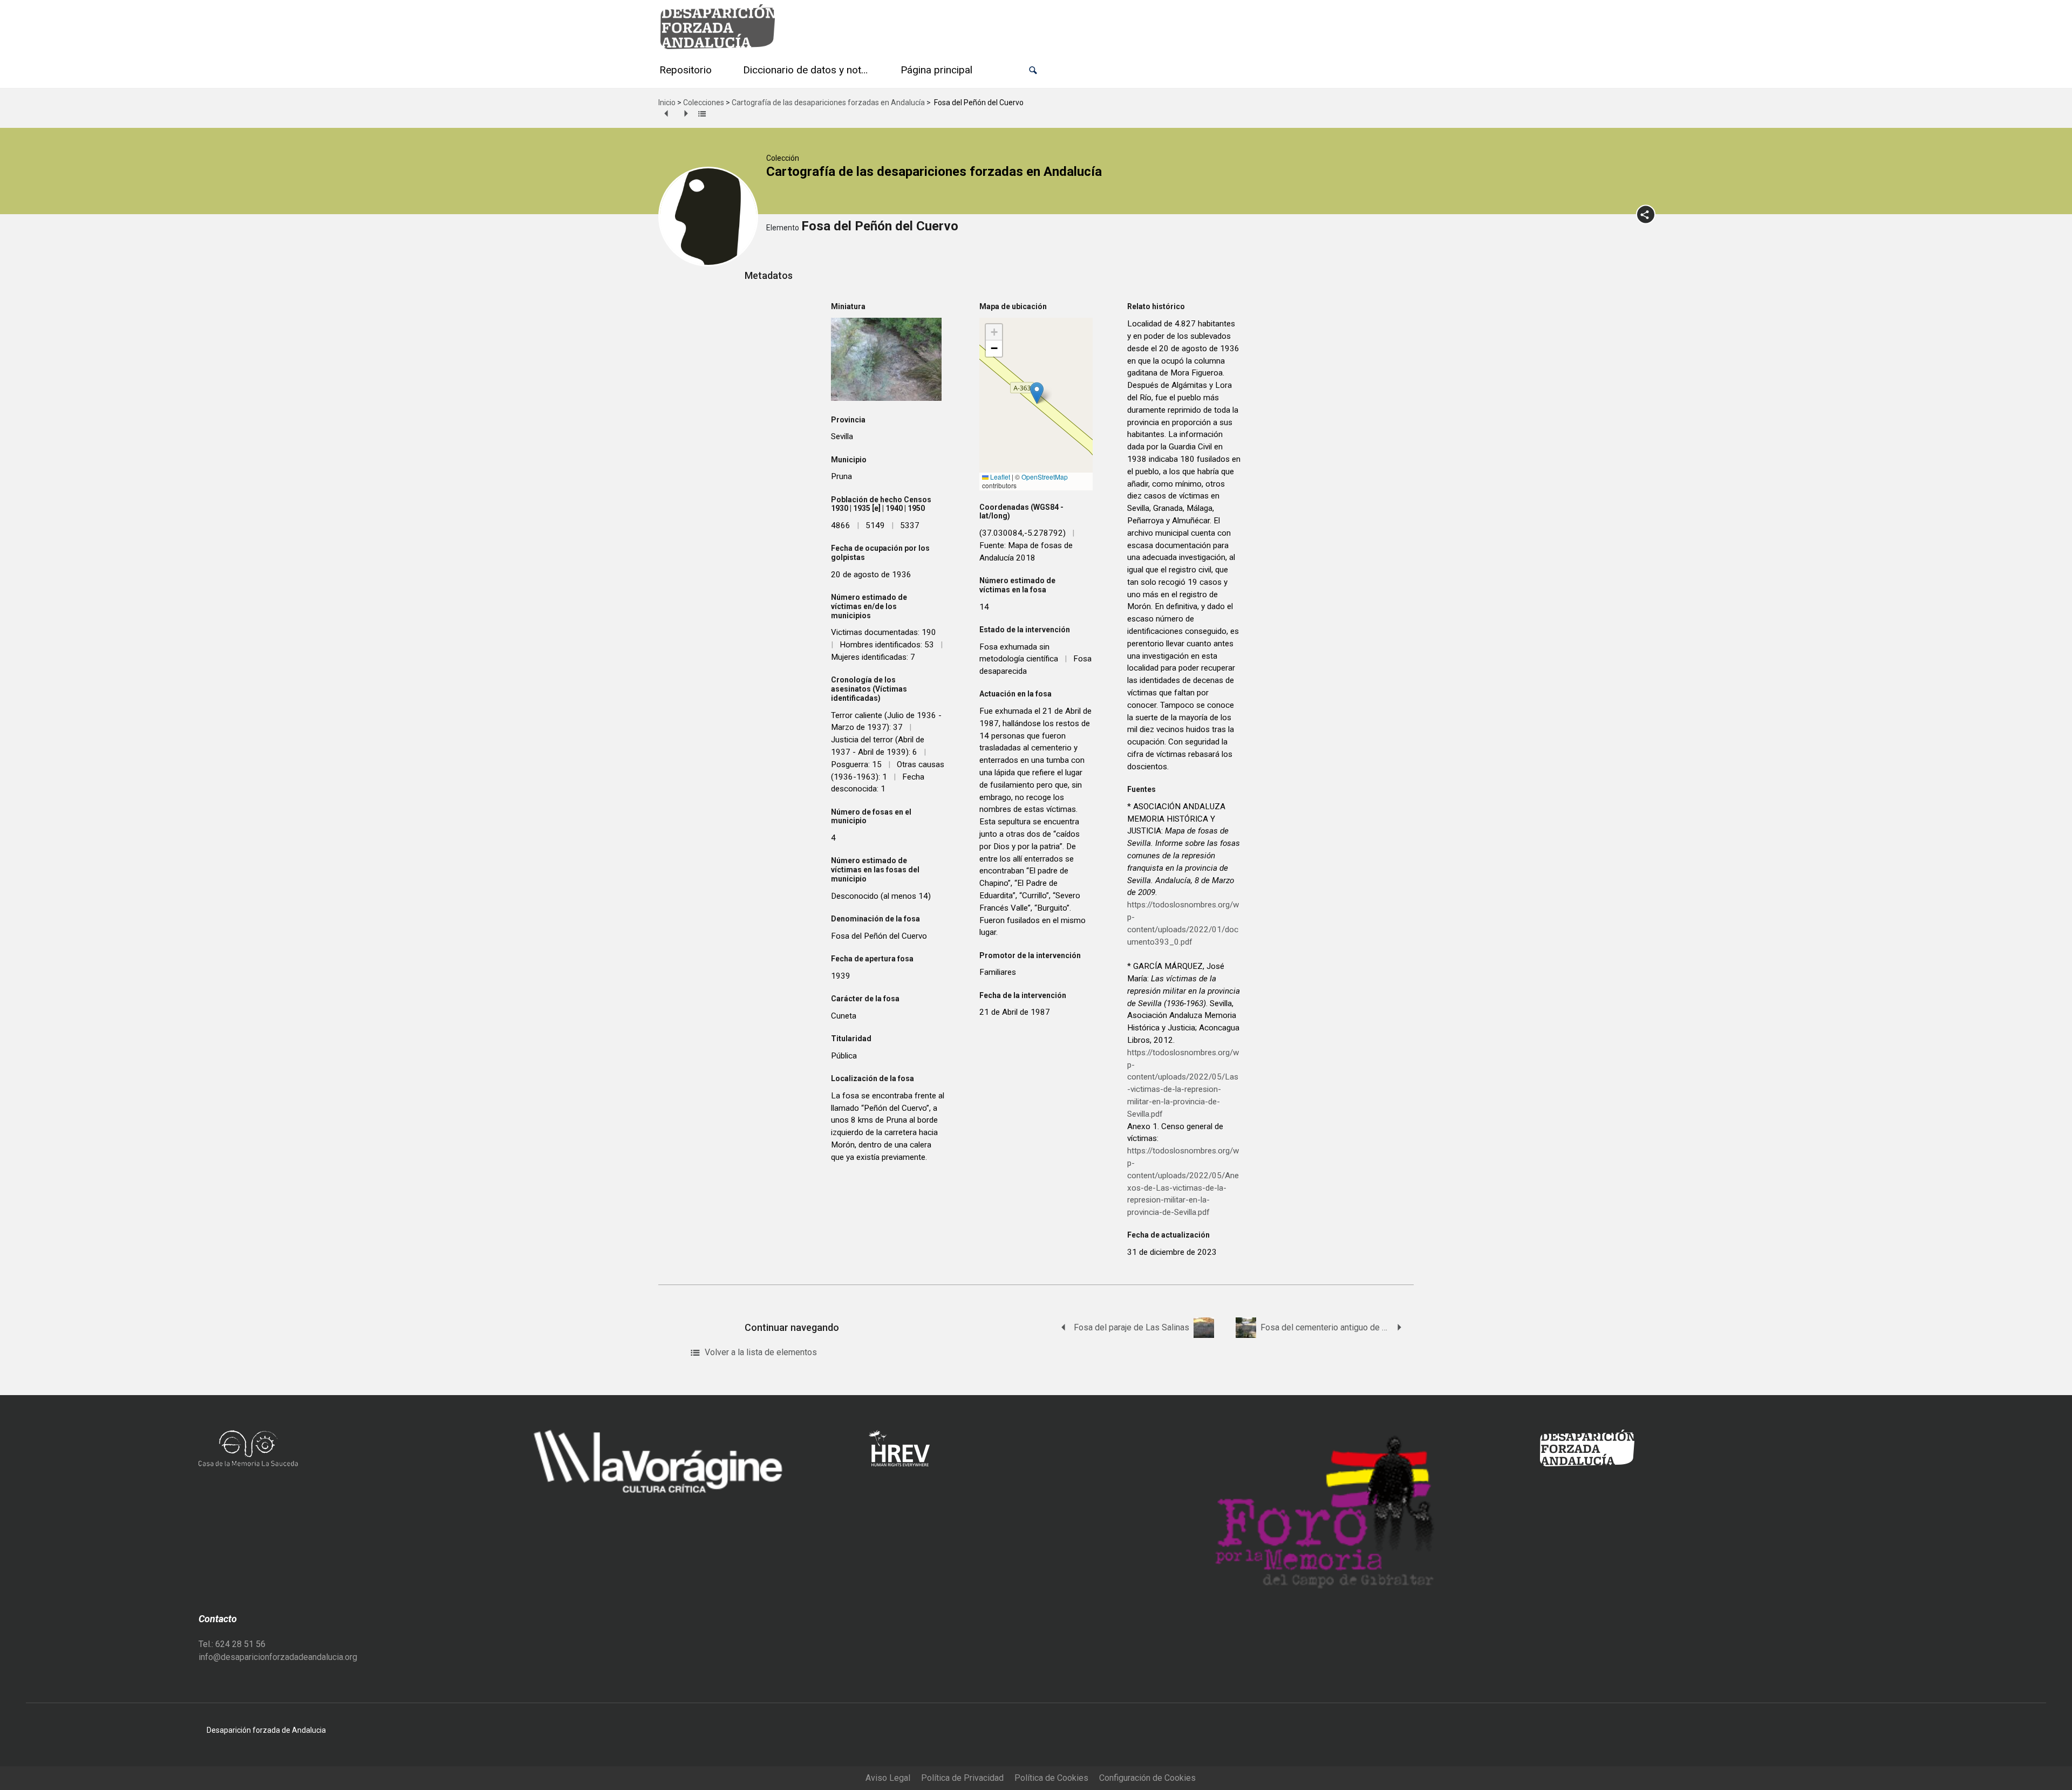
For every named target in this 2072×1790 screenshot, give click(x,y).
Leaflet (999, 477)
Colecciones (704, 103)
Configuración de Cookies (1147, 1778)
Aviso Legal (888, 1778)
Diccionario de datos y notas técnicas (808, 70)
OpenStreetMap (1045, 477)
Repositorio (686, 70)
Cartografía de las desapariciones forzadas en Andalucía (828, 103)
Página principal (936, 70)
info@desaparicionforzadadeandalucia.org (278, 1657)
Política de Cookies (1051, 1778)
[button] (1033, 70)
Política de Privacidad (962, 1778)
